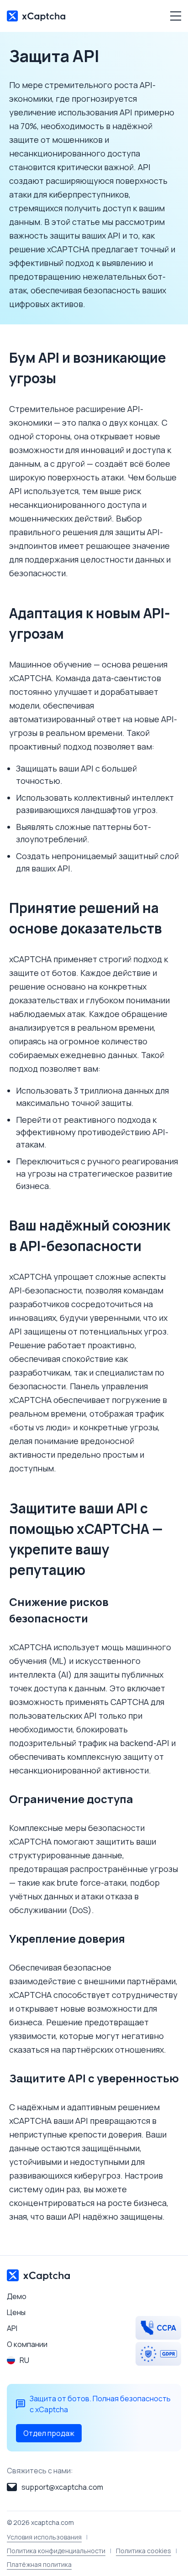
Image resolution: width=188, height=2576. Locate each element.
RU (24, 2360)
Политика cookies (144, 2551)
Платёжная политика (39, 2564)
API (12, 2328)
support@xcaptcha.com (62, 2487)
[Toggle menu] (172, 16)
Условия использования (44, 2537)
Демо (17, 2296)
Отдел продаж (49, 2433)
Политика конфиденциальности (56, 2551)
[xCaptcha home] (36, 16)
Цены (16, 2312)
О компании (27, 2344)
